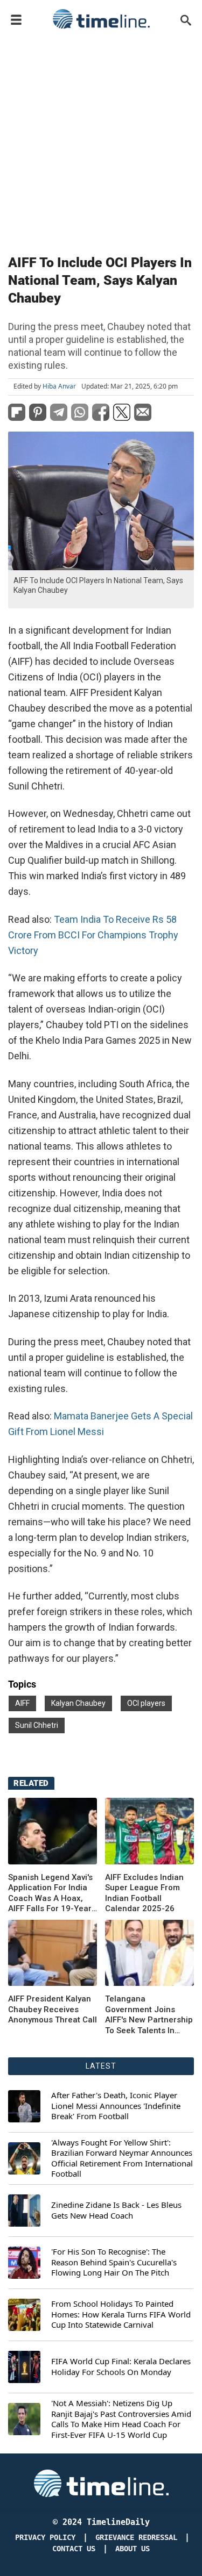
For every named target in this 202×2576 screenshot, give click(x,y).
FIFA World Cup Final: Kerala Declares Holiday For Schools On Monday (121, 2367)
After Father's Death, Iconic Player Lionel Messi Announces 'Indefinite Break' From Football (116, 2106)
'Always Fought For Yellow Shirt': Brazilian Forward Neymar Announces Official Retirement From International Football (122, 2158)
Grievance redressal (136, 2538)
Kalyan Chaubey (78, 1703)
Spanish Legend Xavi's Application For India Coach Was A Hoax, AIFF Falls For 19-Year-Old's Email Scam (51, 1893)
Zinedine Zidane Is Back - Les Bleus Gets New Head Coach (116, 2210)
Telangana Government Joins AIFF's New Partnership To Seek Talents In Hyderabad (149, 2015)
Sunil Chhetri (37, 1725)
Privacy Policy (45, 2538)
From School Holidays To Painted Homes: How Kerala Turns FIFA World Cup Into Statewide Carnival (121, 2314)
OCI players (146, 1703)
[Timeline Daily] (101, 19)
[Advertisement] (101, 139)
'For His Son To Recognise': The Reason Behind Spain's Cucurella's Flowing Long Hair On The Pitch (114, 2262)
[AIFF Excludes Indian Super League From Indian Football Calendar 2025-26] (149, 1831)
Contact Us (74, 2549)
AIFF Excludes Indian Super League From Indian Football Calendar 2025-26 (144, 1893)
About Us (133, 2549)
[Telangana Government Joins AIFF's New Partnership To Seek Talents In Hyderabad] (53, 1953)
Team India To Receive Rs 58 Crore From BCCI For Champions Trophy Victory (93, 935)
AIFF (22, 1703)
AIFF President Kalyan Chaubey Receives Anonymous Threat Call (53, 2009)
